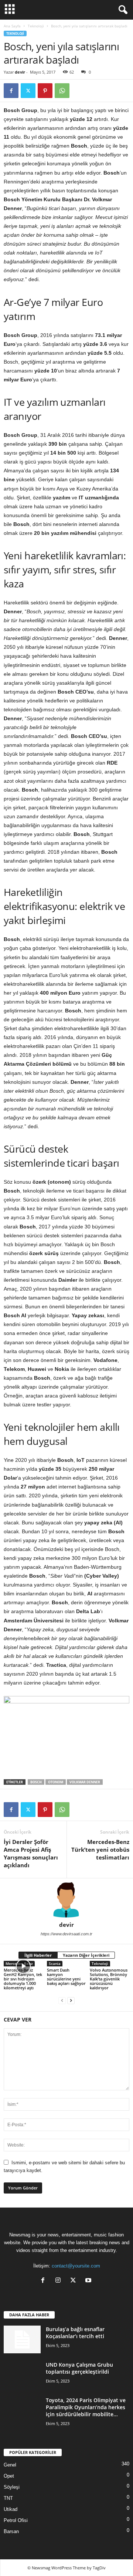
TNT (8, 2498)
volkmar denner (85, 1782)
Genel (10, 2465)
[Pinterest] (45, 91)
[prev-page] (62, 2000)
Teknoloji (36, 26)
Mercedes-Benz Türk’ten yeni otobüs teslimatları (100, 1850)
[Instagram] (60, 2281)
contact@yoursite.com (76, 2266)
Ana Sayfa (12, 26)
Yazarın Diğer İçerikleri (86, 1955)
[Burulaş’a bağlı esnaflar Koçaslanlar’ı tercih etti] (22, 2339)
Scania (55, 1963)
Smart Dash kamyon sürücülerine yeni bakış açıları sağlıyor (66, 1977)
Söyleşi (12, 2487)
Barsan (11, 2531)
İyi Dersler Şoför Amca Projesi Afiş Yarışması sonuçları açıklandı (31, 1853)
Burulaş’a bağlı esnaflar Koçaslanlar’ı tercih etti (75, 2333)
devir (20, 72)
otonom (56, 1782)
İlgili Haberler (38, 1955)
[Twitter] (28, 91)
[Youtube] (89, 2281)
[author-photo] (66, 1900)
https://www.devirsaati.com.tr (66, 1934)
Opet (9, 2476)
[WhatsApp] (62, 91)
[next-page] (71, 2000)
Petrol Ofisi (16, 2520)
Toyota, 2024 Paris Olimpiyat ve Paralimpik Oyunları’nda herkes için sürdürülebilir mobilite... (86, 2407)
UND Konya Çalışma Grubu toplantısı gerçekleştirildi (79, 2368)
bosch (36, 1782)
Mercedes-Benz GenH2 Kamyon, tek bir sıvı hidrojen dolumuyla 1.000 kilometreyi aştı (23, 1979)
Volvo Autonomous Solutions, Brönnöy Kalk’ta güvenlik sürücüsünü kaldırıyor (109, 1979)
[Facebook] (11, 91)
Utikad (11, 2509)
